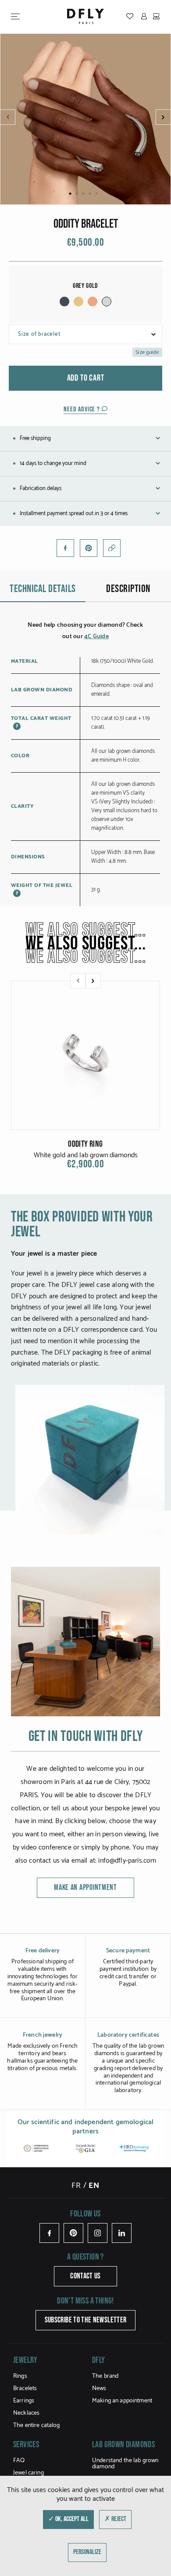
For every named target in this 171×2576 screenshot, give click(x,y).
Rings (20, 2376)
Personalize (87, 2552)
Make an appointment (85, 1887)
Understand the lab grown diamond (125, 2464)
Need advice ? (82, 409)
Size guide (147, 352)
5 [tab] (97, 194)
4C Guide (96, 637)
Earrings (24, 2401)
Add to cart (86, 378)
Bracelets (25, 2389)
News (99, 2389)
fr (76, 2186)
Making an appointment (122, 2401)
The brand (105, 2376)
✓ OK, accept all (68, 2519)
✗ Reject (115, 2519)
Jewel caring (28, 2473)
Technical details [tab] (43, 589)
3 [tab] (84, 194)
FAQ (19, 2461)
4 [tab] (90, 194)
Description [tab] (128, 589)
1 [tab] (70, 194)
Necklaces (26, 2413)
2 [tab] (77, 194)
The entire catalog (37, 2425)
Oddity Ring (85, 1144)
